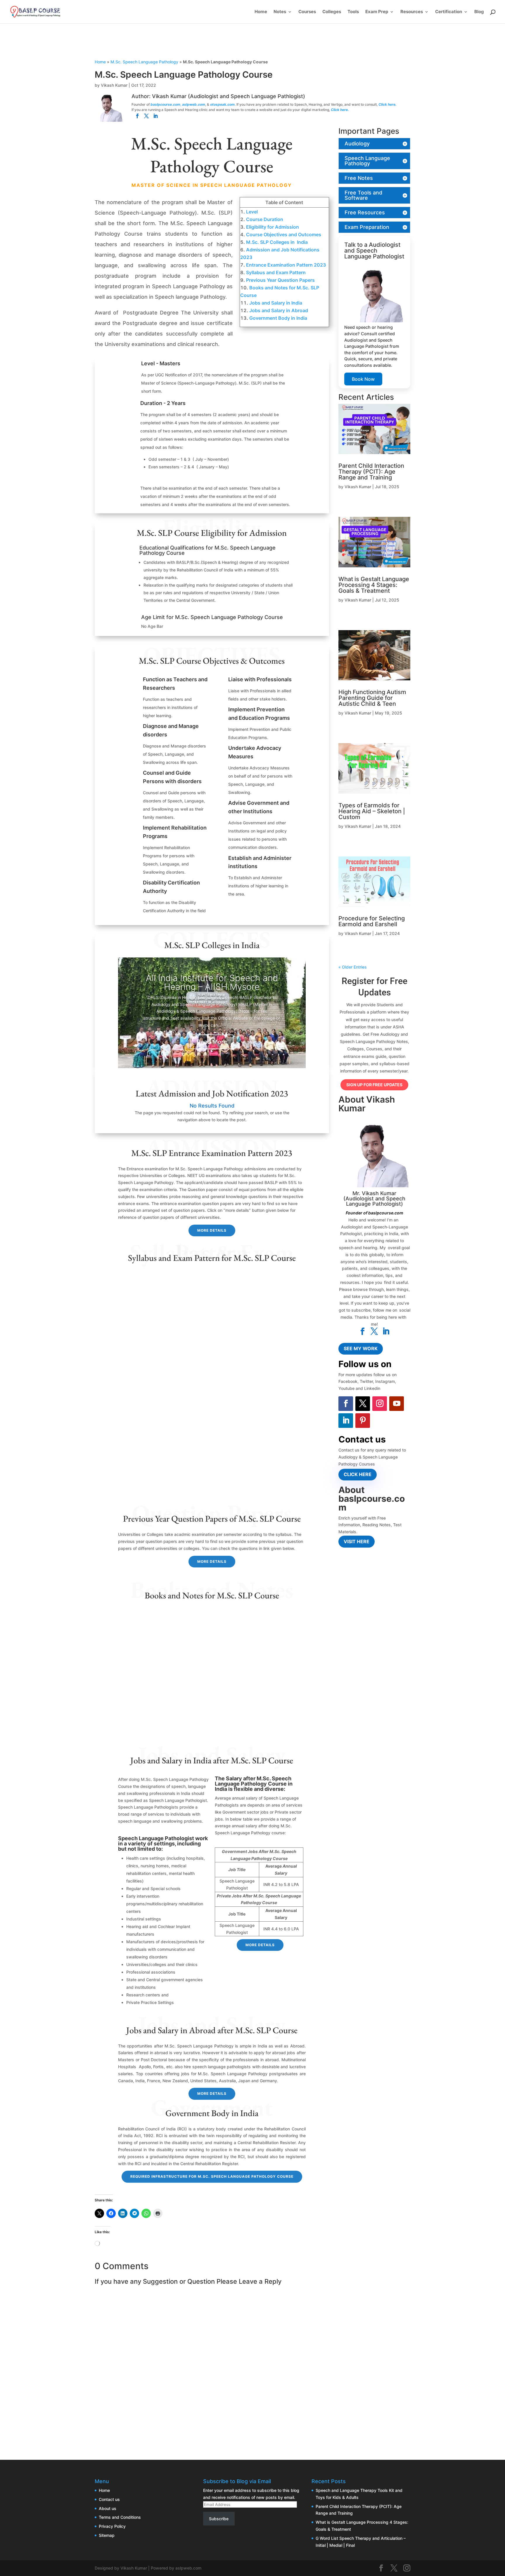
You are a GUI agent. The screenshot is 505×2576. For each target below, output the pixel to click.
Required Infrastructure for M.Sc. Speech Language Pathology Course (212, 2176)
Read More (212, 1042)
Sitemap (107, 2535)
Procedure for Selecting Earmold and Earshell (372, 921)
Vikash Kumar (114, 85)
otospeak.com (222, 104)
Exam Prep (377, 12)
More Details (212, 1230)
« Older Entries (353, 967)
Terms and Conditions (120, 2517)
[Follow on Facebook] (346, 1404)
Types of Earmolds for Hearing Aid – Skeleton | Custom (372, 811)
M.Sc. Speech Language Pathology (144, 62)
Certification (449, 12)
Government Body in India (278, 318)
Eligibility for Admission (273, 227)
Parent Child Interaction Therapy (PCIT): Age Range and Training (371, 472)
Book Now (363, 379)
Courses (307, 12)
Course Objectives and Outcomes (284, 234)
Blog (479, 12)
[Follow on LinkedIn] (346, 1421)
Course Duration (265, 219)
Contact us (109, 2499)
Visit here (357, 1541)
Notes (280, 12)
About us (108, 2508)
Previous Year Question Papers (280, 280)
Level (252, 212)
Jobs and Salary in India (276, 303)
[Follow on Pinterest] (363, 1421)
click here (358, 1474)
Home (261, 12)
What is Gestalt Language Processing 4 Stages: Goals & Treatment (374, 585)
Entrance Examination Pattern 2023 (286, 265)
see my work (361, 1348)
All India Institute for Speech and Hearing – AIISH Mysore (212, 982)
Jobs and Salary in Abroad (279, 310)
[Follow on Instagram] (380, 1404)
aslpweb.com (194, 104)
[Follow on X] (363, 1404)
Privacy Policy (112, 2526)
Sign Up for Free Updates (374, 1085)
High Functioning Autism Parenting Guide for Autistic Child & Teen (372, 698)
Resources (412, 12)
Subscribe (219, 2519)
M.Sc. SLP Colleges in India (277, 242)
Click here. (388, 104)
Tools (353, 12)
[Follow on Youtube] (397, 1404)
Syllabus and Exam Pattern (276, 272)
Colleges (332, 12)
